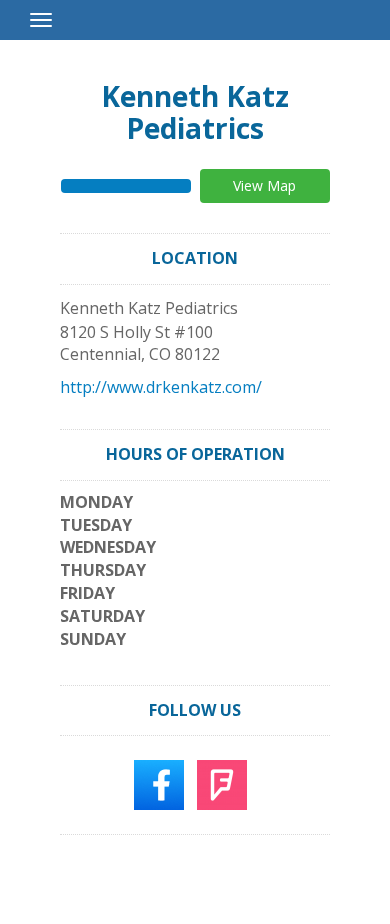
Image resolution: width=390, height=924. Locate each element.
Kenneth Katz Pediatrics (195, 112)
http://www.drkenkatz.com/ (161, 387)
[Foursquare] (222, 784)
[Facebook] (159, 784)
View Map (264, 185)
